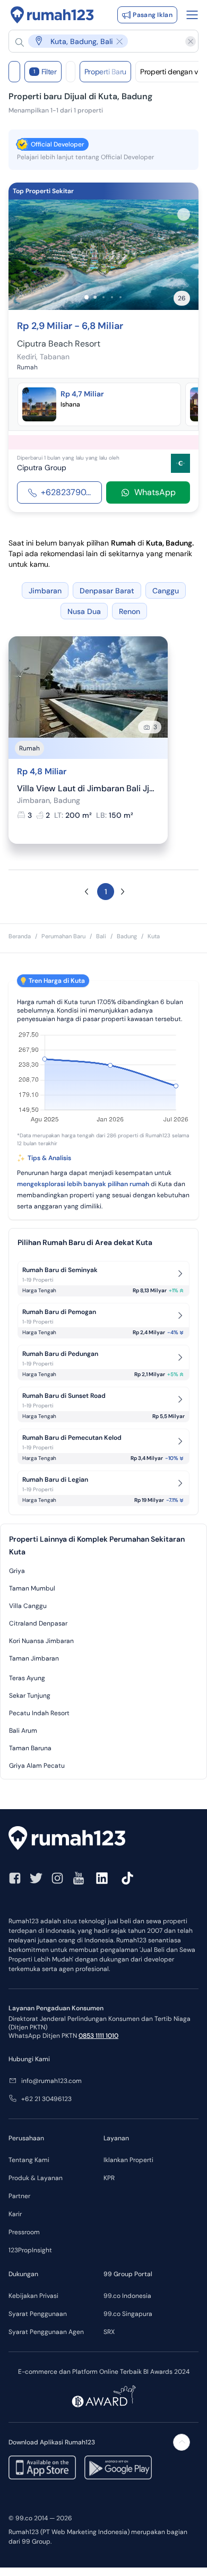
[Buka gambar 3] (103, 297)
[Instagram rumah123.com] (57, 1878)
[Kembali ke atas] (182, 2442)
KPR (109, 2178)
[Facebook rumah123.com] (15, 1878)
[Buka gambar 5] (120, 297)
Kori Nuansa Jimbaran (41, 1641)
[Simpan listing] (184, 214)
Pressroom (24, 2232)
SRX (109, 2332)
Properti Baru (105, 72)
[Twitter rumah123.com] (36, 1878)
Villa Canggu (28, 1606)
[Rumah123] (52, 15)
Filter (45, 72)
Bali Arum (23, 1731)
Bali (101, 936)
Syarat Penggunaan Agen (46, 2332)
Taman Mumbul (32, 1588)
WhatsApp (155, 492)
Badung (127, 936)
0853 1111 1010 (98, 2036)
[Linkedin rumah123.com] (102, 1878)
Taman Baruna (30, 1748)
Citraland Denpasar (38, 1623)
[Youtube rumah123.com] (79, 1878)
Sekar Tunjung (30, 1696)
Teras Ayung (27, 1678)
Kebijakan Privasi (33, 2296)
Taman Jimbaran (34, 1658)
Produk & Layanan (36, 2178)
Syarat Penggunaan (38, 2314)
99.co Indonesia (127, 2296)
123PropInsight (30, 2250)
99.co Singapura (128, 2314)
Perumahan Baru (63, 936)
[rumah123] (103, 1839)
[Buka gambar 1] (87, 297)
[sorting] (71, 72)
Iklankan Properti (128, 2160)
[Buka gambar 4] (112, 297)
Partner (19, 2196)
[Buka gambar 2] (95, 297)
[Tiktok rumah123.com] (127, 1878)
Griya (17, 1571)
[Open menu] (192, 15)
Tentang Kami (29, 2160)
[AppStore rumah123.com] (42, 2467)
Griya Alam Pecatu (37, 1766)
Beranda (20, 936)
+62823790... (66, 492)
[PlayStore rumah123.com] (118, 2467)
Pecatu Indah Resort (39, 1713)
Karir (15, 2214)
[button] (98, 41)
